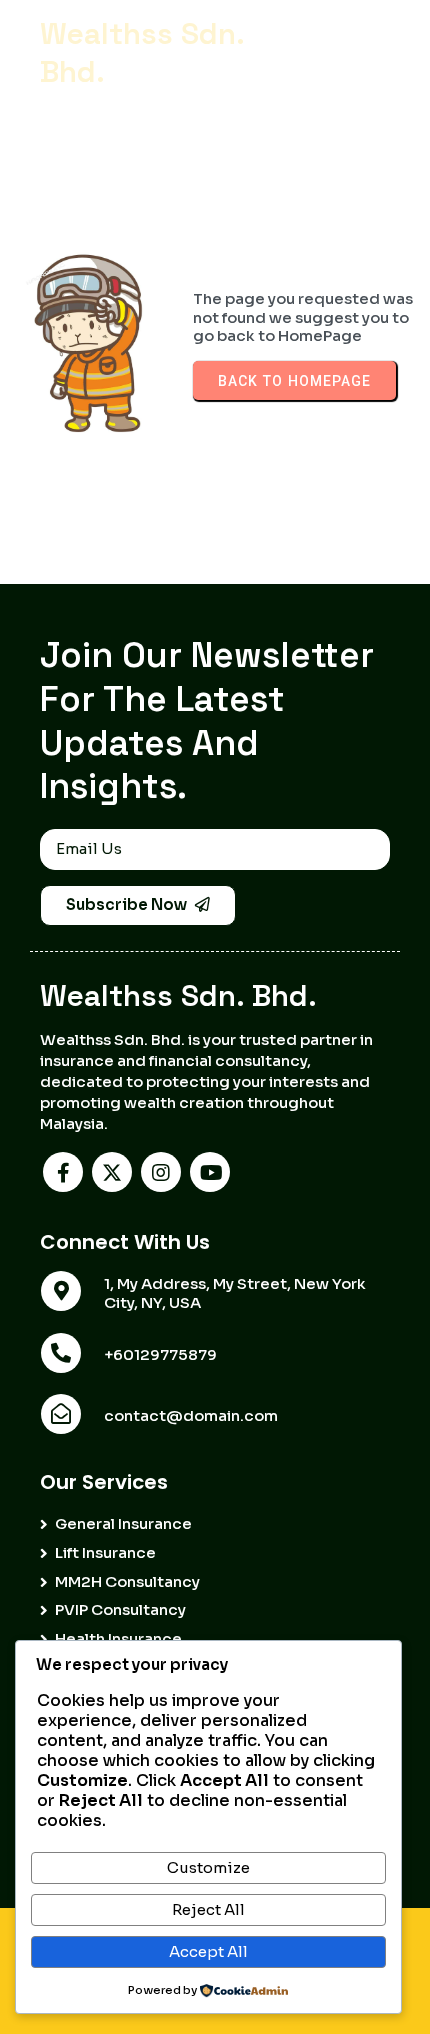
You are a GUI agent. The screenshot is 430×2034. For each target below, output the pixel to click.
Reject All (208, 1909)
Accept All (208, 1951)
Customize (208, 1867)
